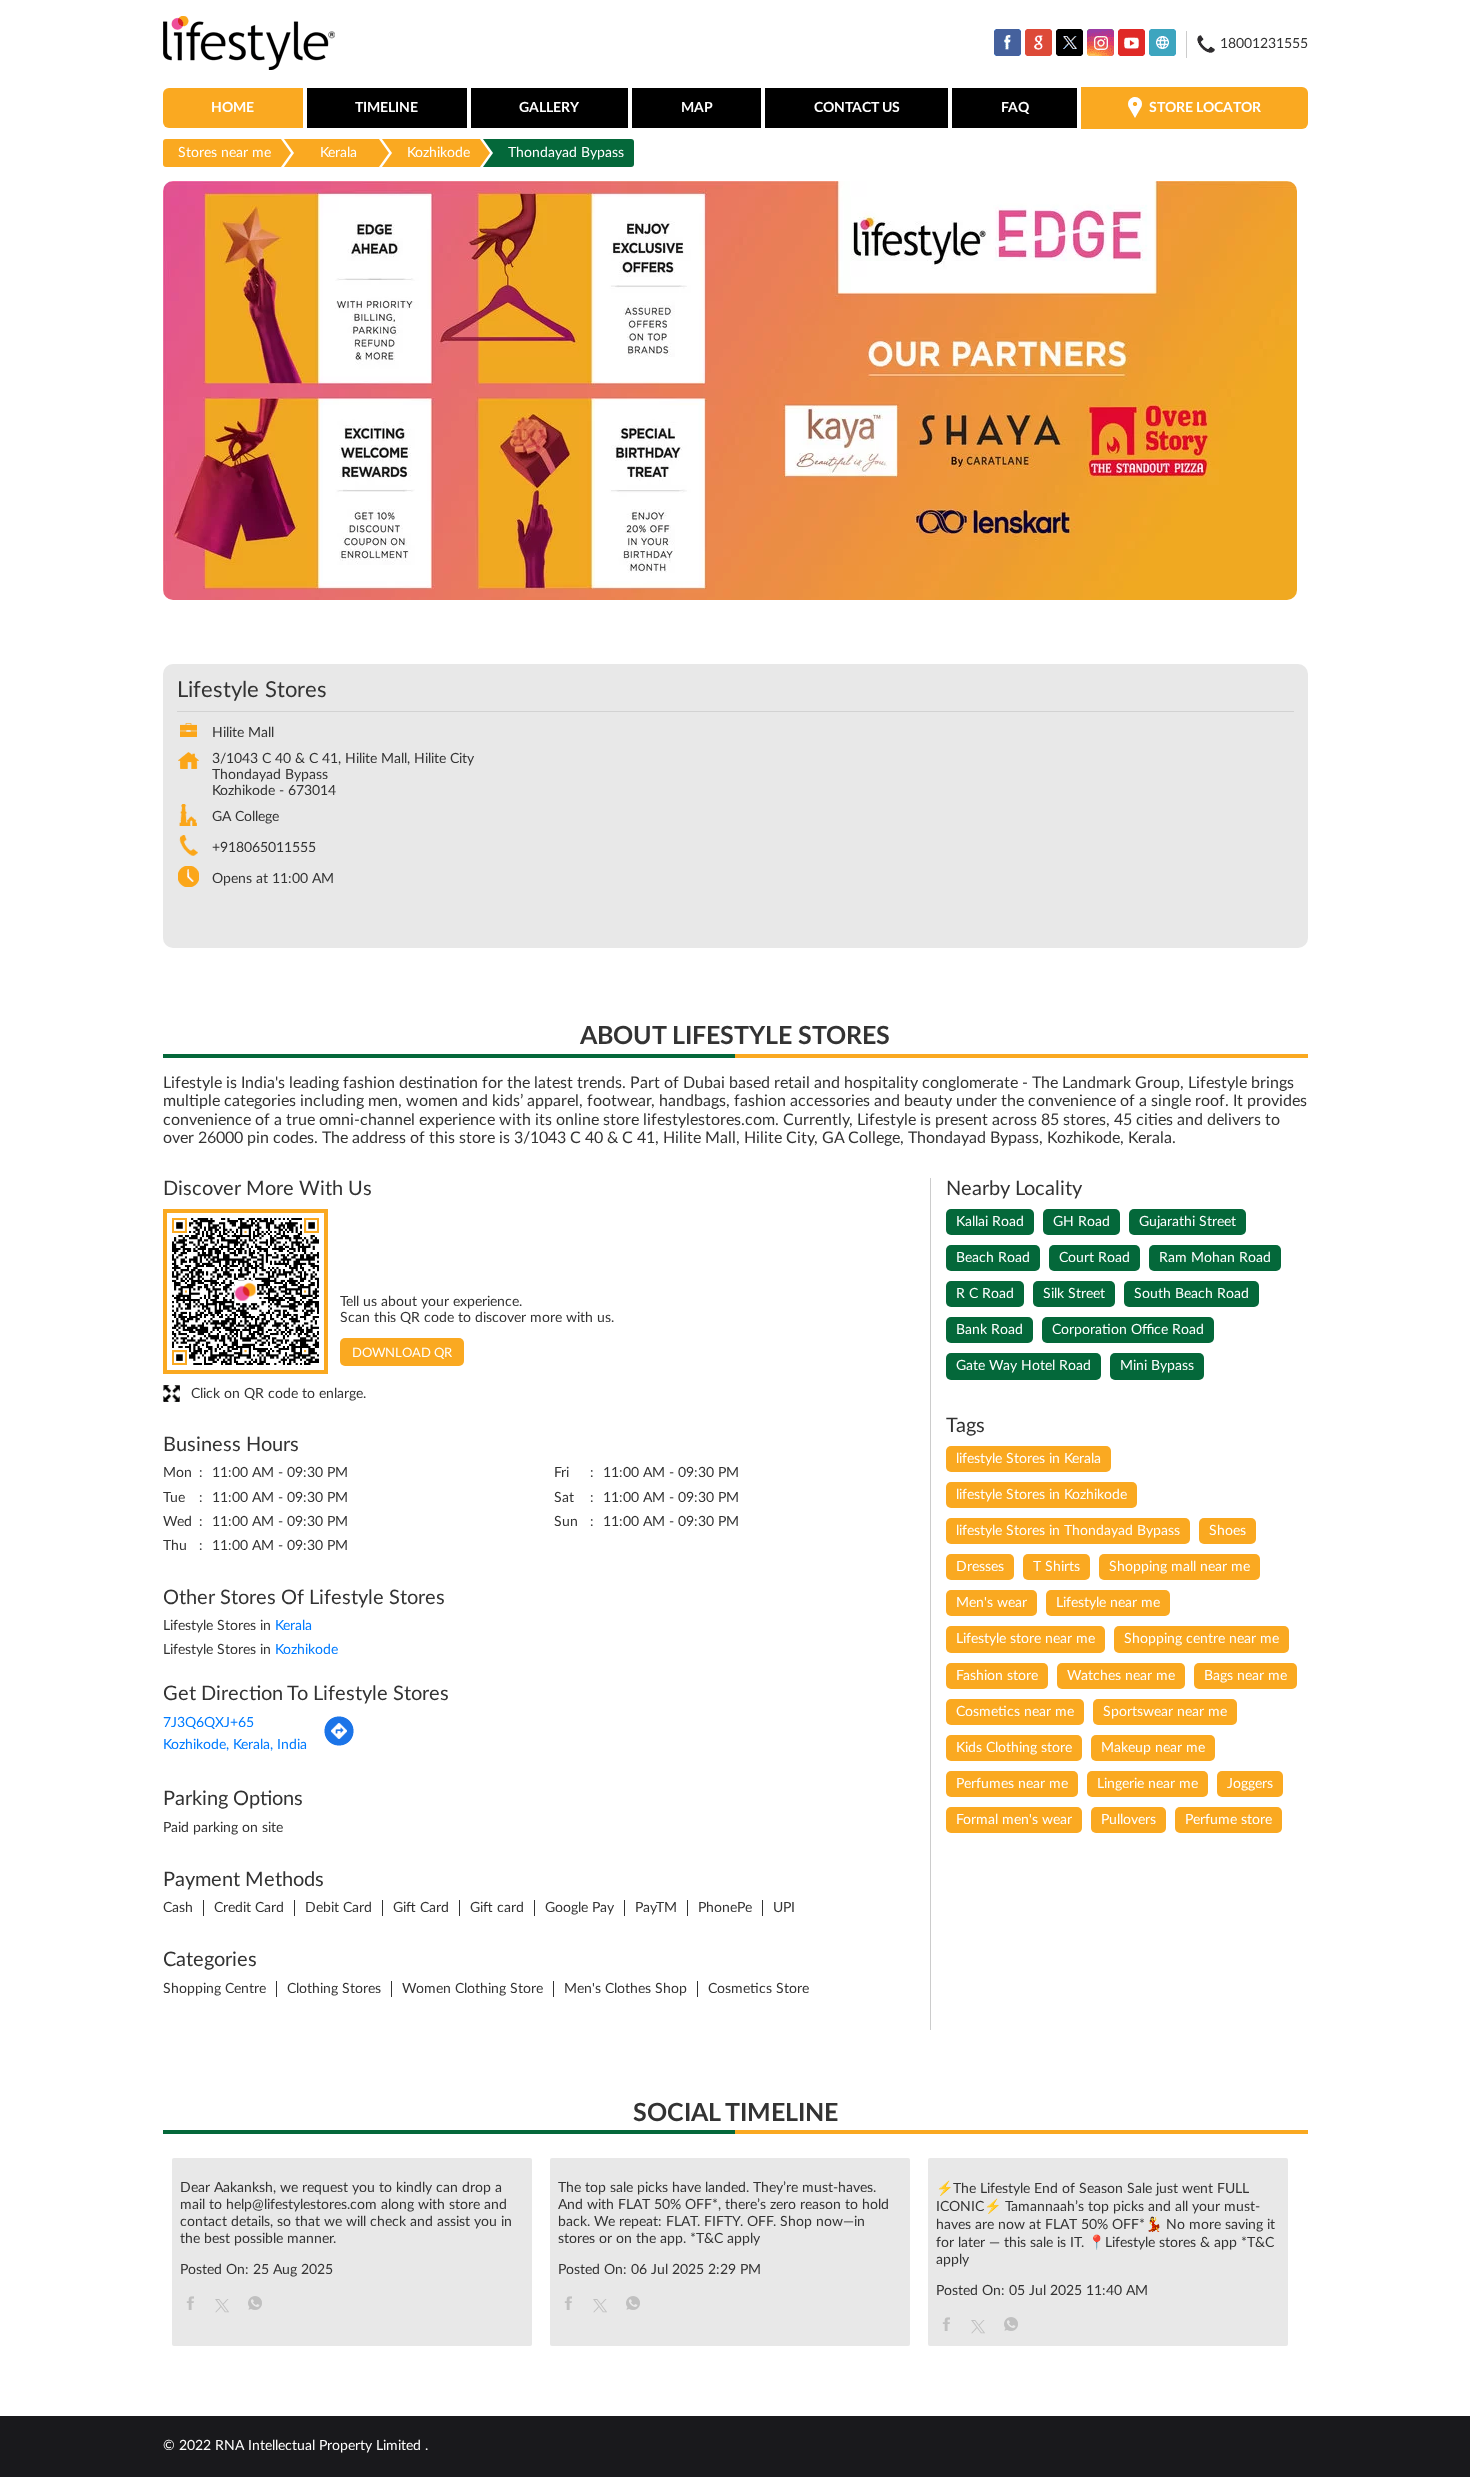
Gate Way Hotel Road (1023, 1366)
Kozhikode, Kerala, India (235, 1745)
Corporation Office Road (1128, 1330)
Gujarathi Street (1187, 1222)
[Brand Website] (1162, 42)
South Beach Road (1191, 1294)
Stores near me (224, 153)
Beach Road (993, 1258)
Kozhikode (438, 153)
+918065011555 (264, 848)
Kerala (338, 153)
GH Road (1081, 1222)
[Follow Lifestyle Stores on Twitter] (1069, 42)
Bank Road (989, 1330)
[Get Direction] (339, 1743)
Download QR (402, 1353)
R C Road (985, 1294)
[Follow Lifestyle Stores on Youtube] (1131, 42)
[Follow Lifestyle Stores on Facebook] (1007, 42)
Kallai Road (990, 1222)
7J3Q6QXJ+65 (208, 1723)
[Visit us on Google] (1038, 42)
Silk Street (1074, 1294)
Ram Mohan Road (1215, 1258)
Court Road (1094, 1258)
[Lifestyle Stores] (249, 44)
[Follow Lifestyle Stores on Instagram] (1100, 42)
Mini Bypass (1157, 1366)
